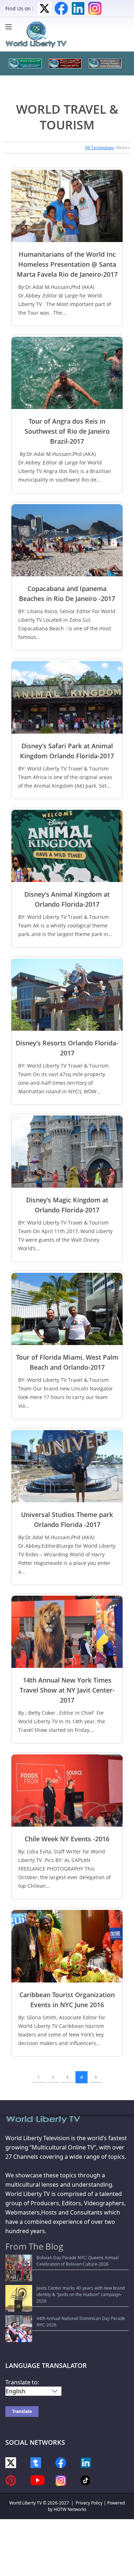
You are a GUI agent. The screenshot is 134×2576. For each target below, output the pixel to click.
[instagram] (61, 2480)
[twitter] (11, 2462)
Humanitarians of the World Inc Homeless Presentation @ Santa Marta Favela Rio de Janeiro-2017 (67, 264)
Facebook (61, 8)
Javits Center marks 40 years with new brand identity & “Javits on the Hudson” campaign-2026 (81, 2294)
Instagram (95, 8)
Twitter (44, 8)
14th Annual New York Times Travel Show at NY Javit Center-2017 (67, 1690)
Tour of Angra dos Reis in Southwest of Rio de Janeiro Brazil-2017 (67, 431)
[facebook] (61, 2462)
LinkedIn (78, 8)
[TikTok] (86, 2480)
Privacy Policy (89, 2503)
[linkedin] (86, 2462)
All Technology (100, 147)
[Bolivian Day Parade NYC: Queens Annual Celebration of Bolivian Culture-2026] (19, 2268)
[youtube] (38, 2480)
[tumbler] (36, 2462)
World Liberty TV (26, 2503)
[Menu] (10, 27)
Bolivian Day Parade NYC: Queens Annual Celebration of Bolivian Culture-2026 (78, 2261)
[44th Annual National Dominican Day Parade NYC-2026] (19, 2329)
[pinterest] (11, 2480)
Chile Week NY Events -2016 (67, 1839)
